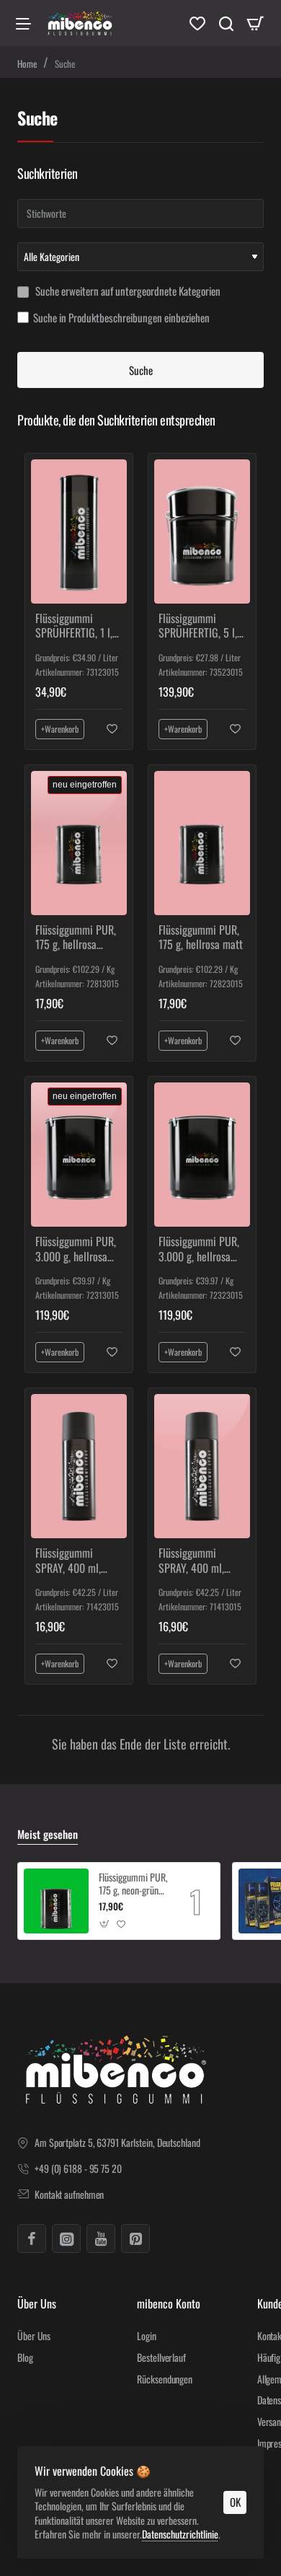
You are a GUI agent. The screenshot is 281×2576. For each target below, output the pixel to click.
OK (235, 2502)
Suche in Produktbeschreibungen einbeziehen (121, 318)
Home (27, 63)
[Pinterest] (135, 2238)
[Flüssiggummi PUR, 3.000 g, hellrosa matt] (202, 1154)
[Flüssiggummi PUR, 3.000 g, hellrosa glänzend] (79, 1154)
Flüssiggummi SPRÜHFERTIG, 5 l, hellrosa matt (198, 626)
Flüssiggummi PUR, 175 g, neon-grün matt (133, 1884)
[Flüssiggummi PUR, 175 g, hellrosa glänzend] (79, 843)
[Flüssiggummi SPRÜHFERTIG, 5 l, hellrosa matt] (202, 531)
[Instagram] (66, 2238)
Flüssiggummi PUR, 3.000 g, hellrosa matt (199, 1249)
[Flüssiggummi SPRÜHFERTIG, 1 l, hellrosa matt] (79, 531)
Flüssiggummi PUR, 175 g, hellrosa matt (201, 938)
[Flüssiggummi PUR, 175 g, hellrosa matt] (202, 843)
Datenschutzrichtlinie (180, 2534)
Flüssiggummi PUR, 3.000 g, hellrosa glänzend (76, 1249)
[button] (60, 729)
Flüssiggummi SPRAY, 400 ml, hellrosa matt (68, 1561)
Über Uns (37, 2304)
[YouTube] (101, 2238)
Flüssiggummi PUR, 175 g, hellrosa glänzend (76, 938)
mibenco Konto (169, 2304)
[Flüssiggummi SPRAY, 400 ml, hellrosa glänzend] (202, 1466)
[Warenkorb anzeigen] (255, 23)
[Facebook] (32, 2238)
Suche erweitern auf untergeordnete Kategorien (127, 291)
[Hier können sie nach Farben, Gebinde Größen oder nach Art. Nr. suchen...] (226, 23)
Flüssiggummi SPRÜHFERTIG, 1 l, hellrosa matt (74, 626)
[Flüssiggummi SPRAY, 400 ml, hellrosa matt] (79, 1466)
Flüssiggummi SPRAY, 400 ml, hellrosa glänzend (196, 1561)
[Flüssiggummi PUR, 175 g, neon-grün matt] (56, 1901)
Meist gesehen (48, 1835)
